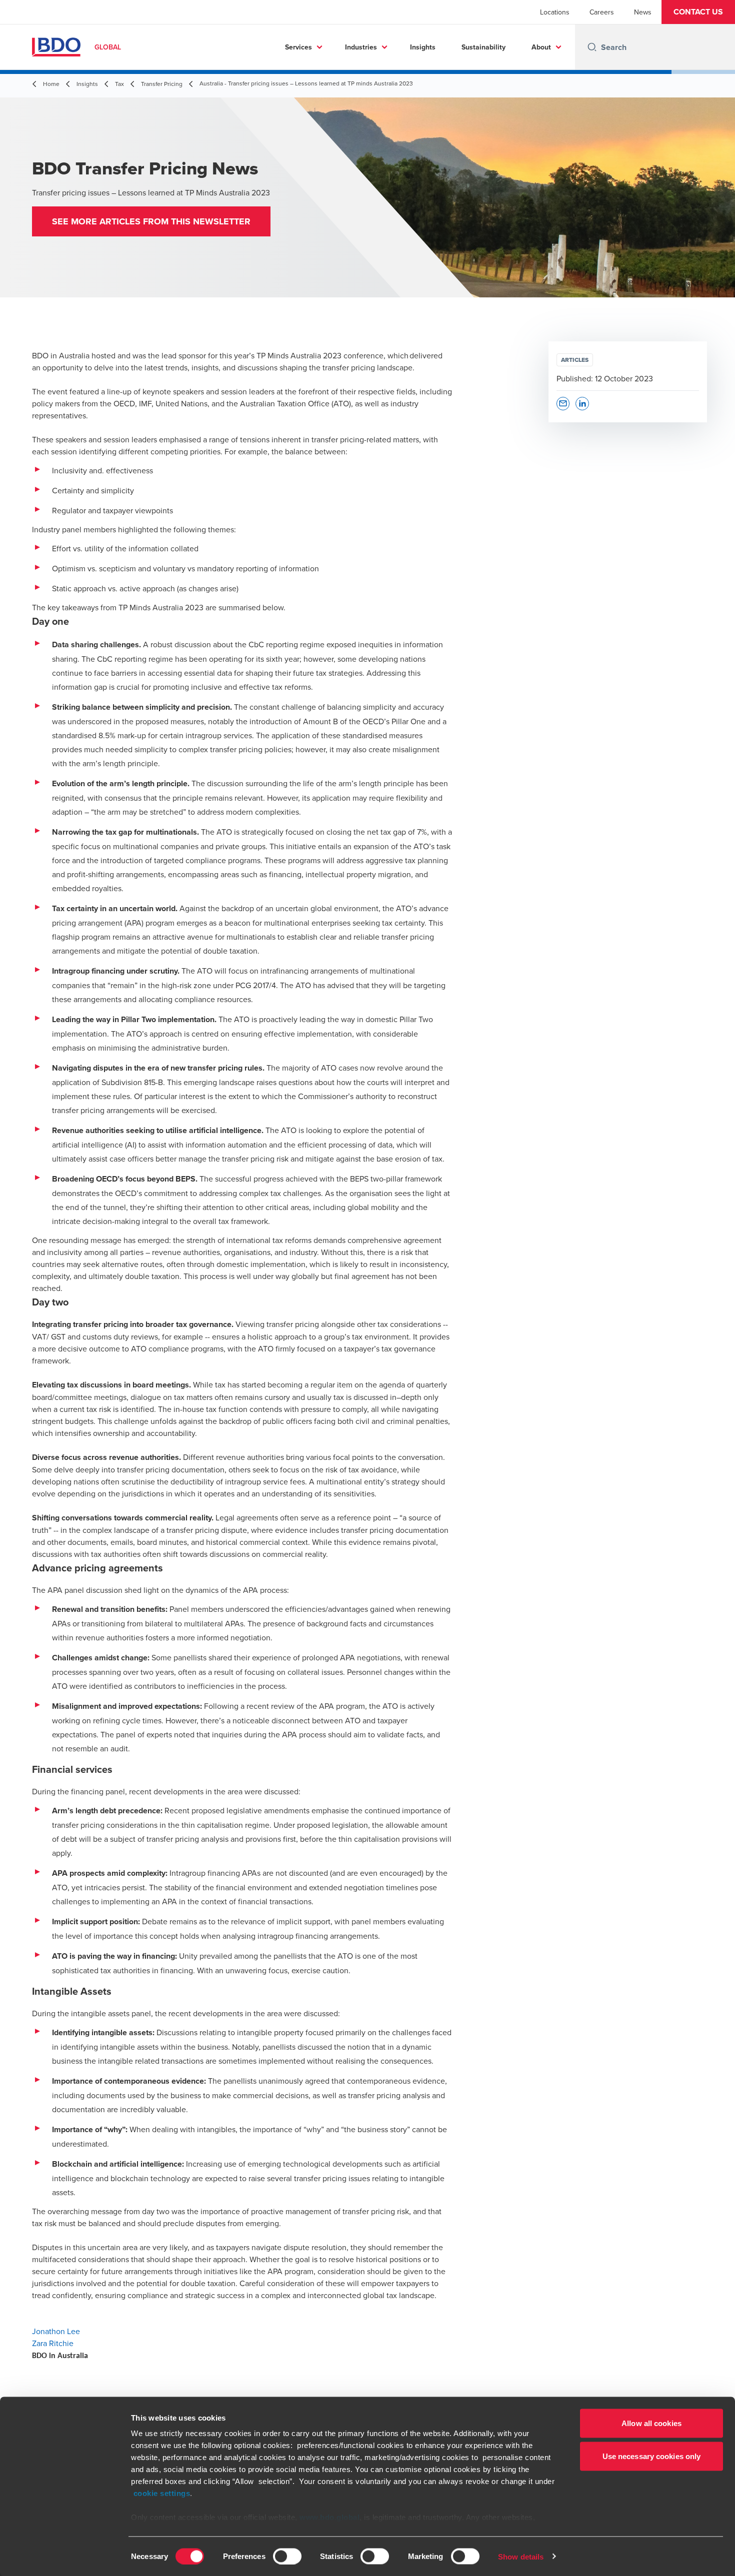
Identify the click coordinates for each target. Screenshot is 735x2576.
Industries (361, 47)
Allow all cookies (651, 2423)
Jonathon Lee (56, 2331)
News (643, 12)
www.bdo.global (329, 2517)
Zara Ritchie (53, 2343)
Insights (423, 47)
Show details (521, 2556)
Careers (602, 12)
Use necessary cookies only (652, 2456)
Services (298, 47)
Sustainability (483, 47)
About (541, 47)
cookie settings (162, 2493)
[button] (698, 12)
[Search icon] (592, 47)
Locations (555, 12)
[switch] (287, 2556)
